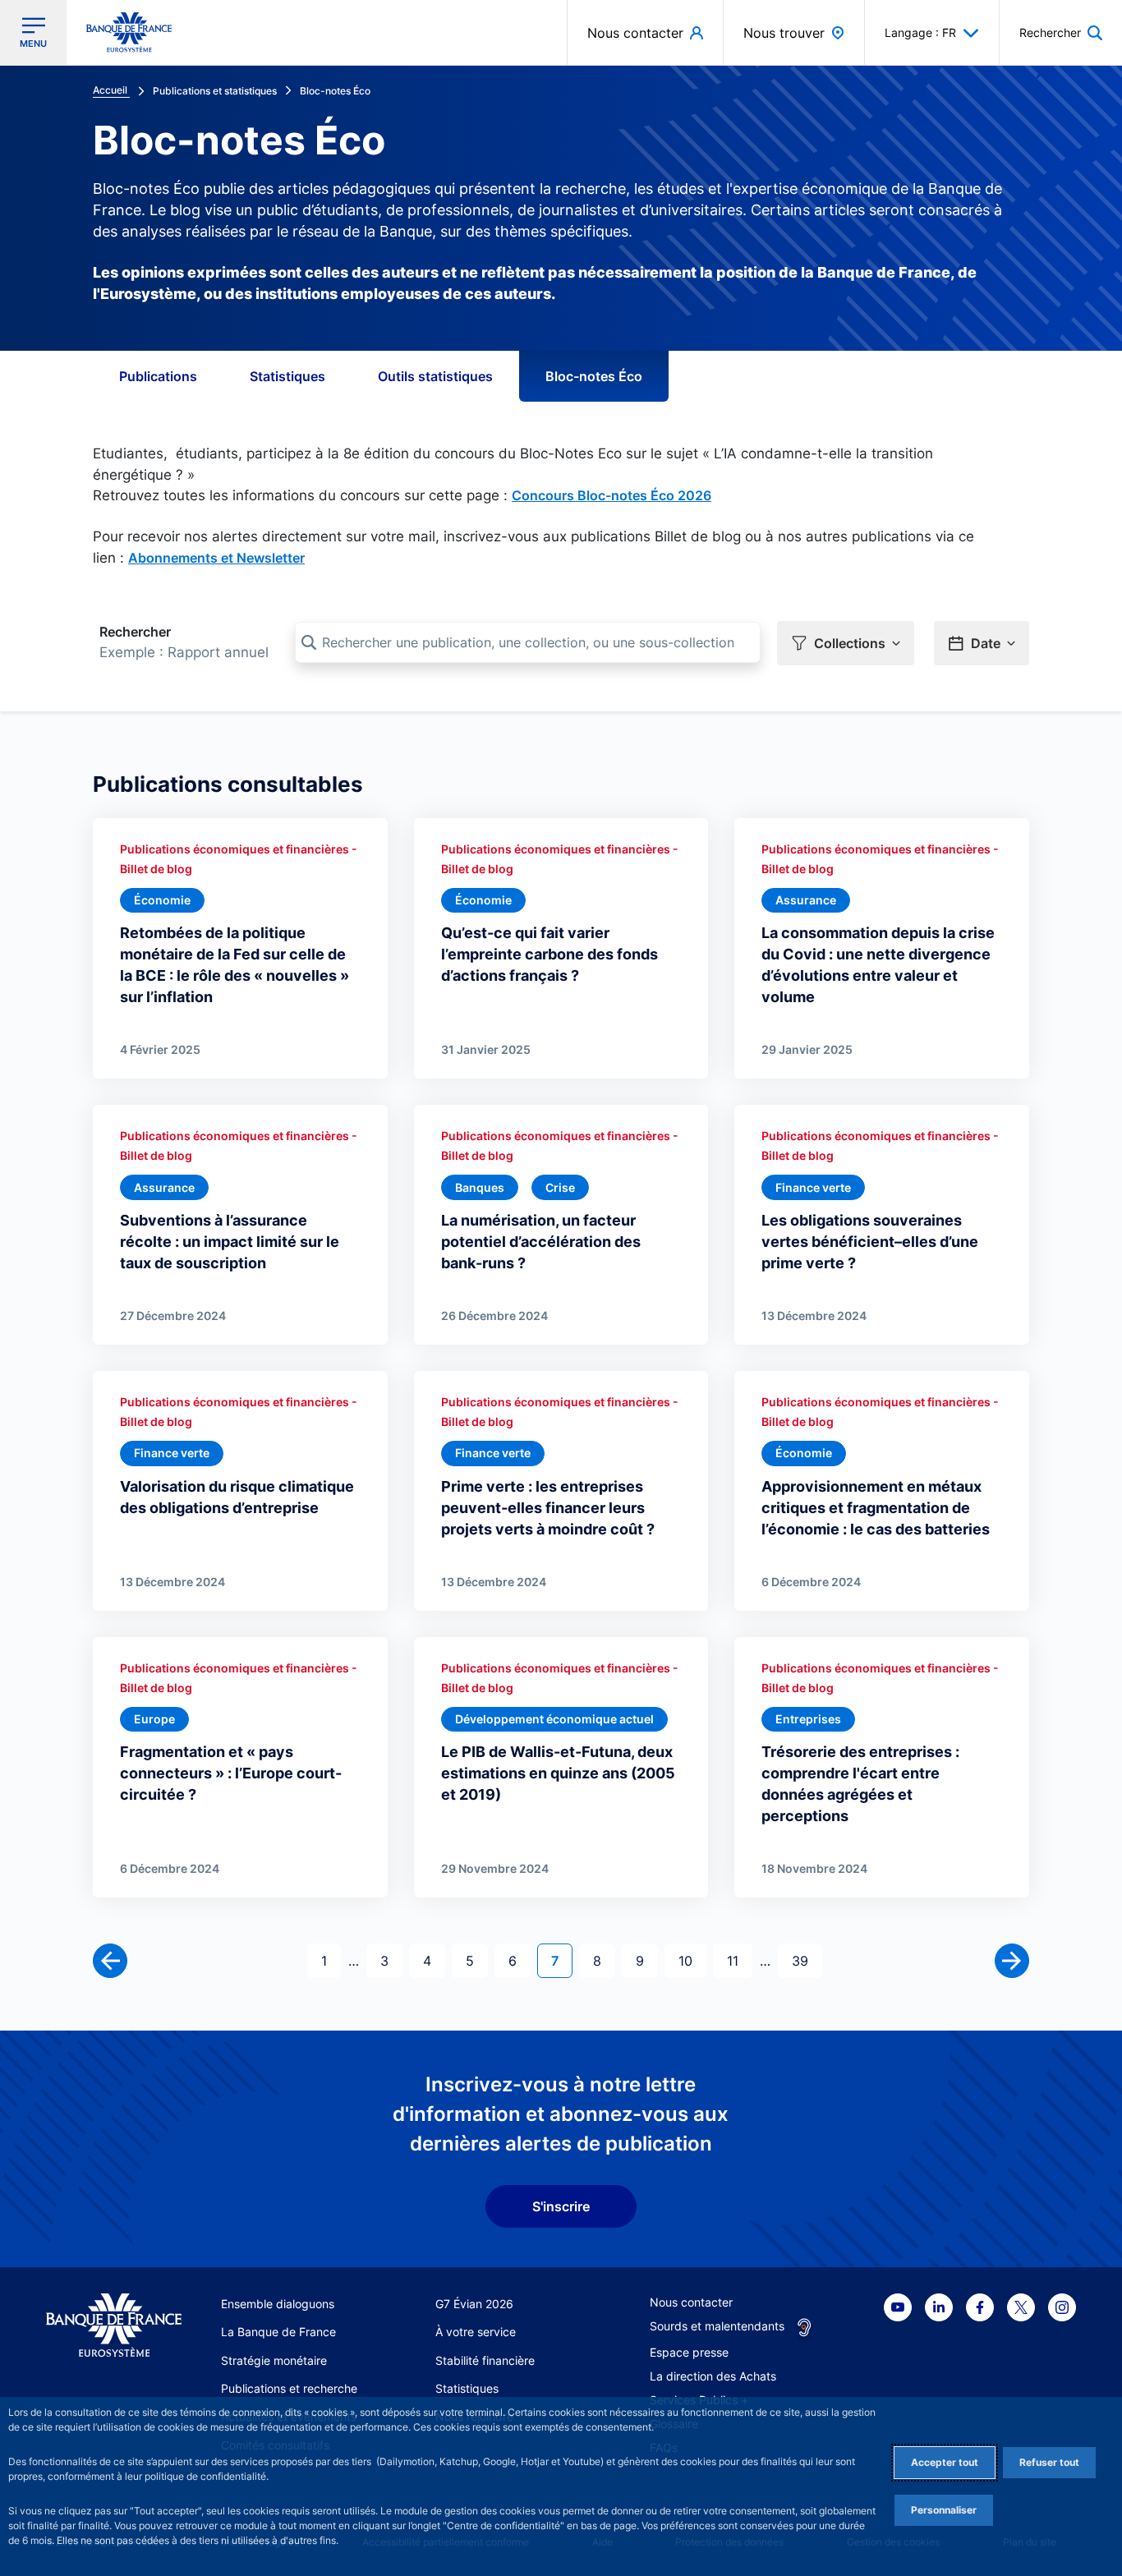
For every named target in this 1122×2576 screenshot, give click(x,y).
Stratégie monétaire (274, 2360)
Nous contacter (691, 2302)
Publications (158, 376)
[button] (1061, 32)
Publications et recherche (289, 2388)
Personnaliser (944, 2510)
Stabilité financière (485, 2360)
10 (692, 1960)
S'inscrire (561, 2206)
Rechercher (135, 632)
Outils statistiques (435, 376)
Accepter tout (945, 2462)
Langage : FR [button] (920, 32)
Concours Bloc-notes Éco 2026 (612, 495)
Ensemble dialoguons (278, 2304)
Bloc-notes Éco (594, 376)
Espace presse (689, 2352)
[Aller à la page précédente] (110, 1961)
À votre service (476, 2332)
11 (739, 1960)
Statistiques (287, 376)
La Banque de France (278, 2332)
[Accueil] (114, 2325)
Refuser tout (1049, 2462)
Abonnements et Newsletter (216, 558)
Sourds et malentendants (717, 2326)
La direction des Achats (713, 2376)
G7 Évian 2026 (474, 2304)
